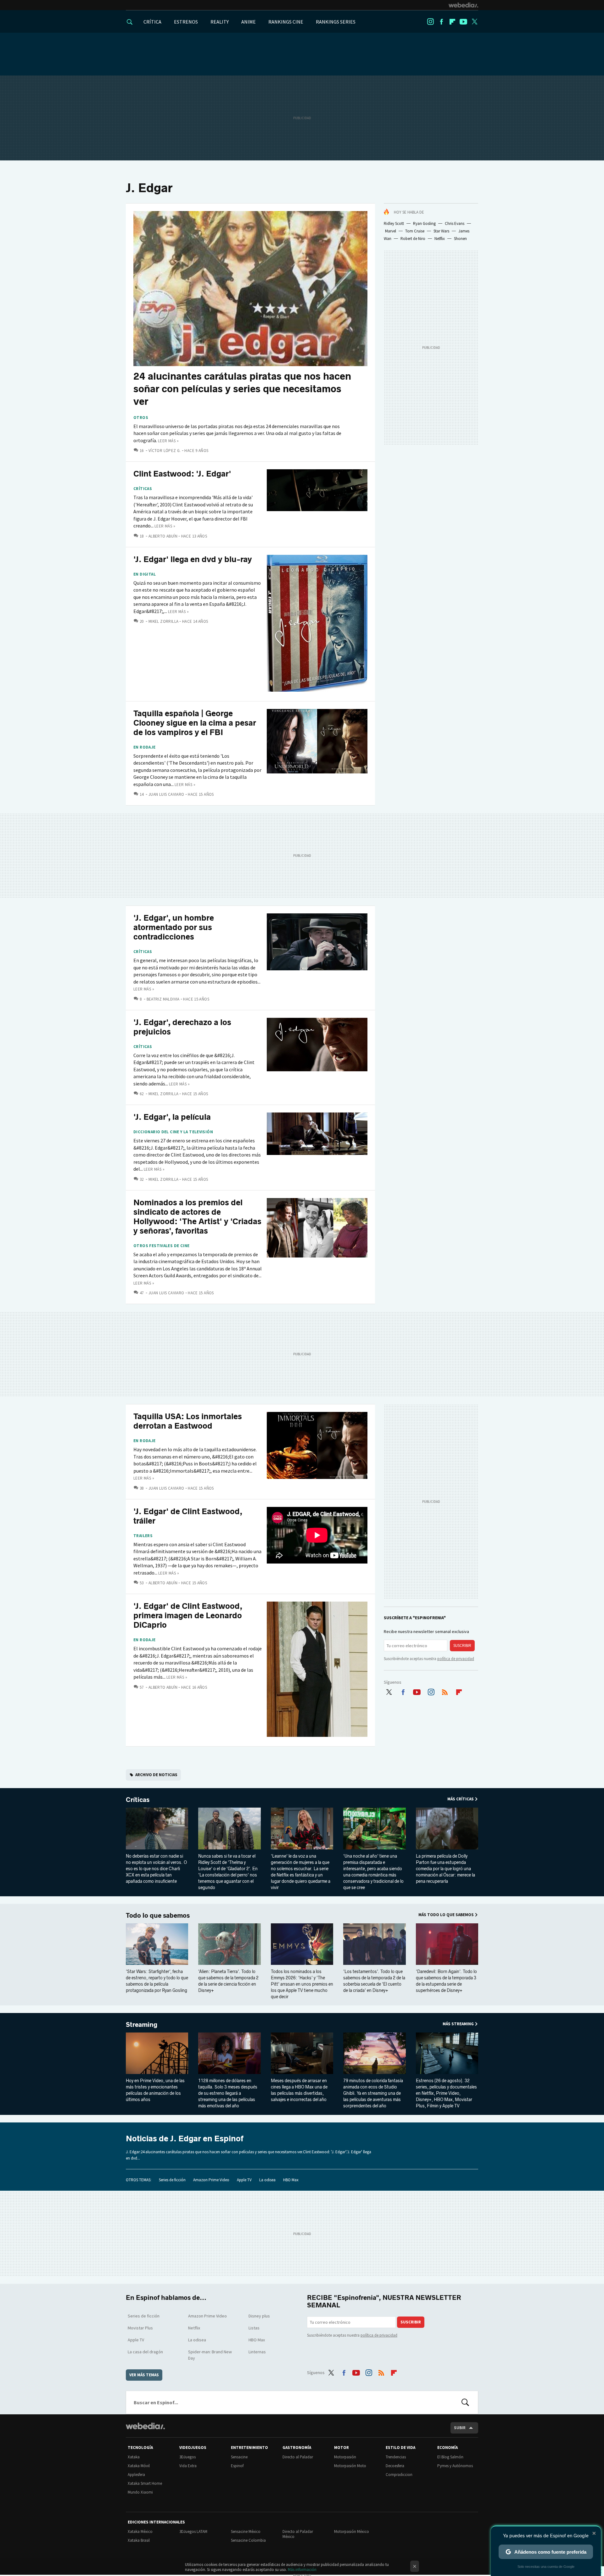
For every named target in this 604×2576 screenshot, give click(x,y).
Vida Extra (188, 2466)
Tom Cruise (415, 231)
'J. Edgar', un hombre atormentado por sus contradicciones (174, 927)
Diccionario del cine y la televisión (173, 1132)
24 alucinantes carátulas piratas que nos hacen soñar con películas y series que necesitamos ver (242, 389)
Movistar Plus (140, 2328)
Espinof (237, 2466)
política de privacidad (456, 1659)
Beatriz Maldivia (163, 999)
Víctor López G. (165, 451)
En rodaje (145, 747)
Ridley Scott (394, 223)
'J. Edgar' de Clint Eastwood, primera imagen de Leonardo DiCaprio (188, 1616)
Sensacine (239, 2457)
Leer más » (168, 441)
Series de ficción (172, 2180)
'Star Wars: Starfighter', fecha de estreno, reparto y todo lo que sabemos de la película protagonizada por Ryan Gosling (157, 1981)
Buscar (465, 2402)
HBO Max (291, 2180)
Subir (460, 2428)
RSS (445, 1691)
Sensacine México (246, 2531)
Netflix (440, 239)
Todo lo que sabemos (158, 1915)
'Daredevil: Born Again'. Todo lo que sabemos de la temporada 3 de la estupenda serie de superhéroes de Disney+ (446, 1981)
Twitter (474, 22)
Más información (302, 2570)
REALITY (220, 22)
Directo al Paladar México (298, 2534)
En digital (145, 574)
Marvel (391, 231)
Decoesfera (395, 2466)
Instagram (430, 22)
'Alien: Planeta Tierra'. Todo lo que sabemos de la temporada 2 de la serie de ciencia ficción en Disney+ (228, 1981)
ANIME (249, 22)
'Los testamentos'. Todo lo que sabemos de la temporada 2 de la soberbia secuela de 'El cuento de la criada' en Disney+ (374, 1981)
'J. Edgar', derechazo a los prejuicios (182, 1027)
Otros (141, 418)
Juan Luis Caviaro (166, 794)
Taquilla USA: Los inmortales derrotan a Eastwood (188, 1421)
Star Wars (441, 231)
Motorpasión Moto (350, 2466)
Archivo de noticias (156, 1775)
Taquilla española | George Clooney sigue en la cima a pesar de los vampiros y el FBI (195, 723)
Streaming (142, 2025)
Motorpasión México (352, 2531)
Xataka (134, 2457)
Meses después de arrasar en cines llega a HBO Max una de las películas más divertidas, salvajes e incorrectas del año (299, 2090)
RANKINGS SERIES (336, 22)
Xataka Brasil (139, 2540)
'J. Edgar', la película (172, 1117)
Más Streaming (458, 2024)
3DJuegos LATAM (193, 2531)
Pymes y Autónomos (455, 2466)
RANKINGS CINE (286, 22)
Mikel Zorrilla (163, 621)
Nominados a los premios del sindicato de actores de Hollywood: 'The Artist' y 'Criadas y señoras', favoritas (197, 1217)
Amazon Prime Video (211, 2180)
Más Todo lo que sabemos (446, 1915)
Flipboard (452, 22)
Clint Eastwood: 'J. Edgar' (182, 474)
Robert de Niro (413, 239)
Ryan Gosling (424, 223)
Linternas (257, 2352)
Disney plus (259, 2316)
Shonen (460, 239)
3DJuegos (187, 2457)
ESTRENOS (186, 22)
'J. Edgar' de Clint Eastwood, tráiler (188, 1516)
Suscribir (462, 1645)
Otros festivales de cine (161, 1246)
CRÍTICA (152, 22)
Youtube (463, 22)
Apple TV (244, 2180)
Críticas (143, 489)
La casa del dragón (145, 2352)
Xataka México (140, 2531)
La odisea (267, 2180)
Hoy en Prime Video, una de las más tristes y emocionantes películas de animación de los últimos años (155, 2090)
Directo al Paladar (298, 2457)
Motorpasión (345, 2457)
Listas (254, 2328)
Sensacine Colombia (248, 2540)
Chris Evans (455, 223)
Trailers (143, 1536)
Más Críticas (461, 1799)
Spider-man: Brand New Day (210, 2355)
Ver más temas (144, 2375)
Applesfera (136, 2475)
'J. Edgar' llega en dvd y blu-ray (193, 559)
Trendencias (396, 2457)
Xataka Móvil (139, 2466)
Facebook (441, 22)
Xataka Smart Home (145, 2483)
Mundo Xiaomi (140, 2492)
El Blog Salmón (450, 2457)
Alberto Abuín (163, 536)
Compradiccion (399, 2475)
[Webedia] (463, 5)
